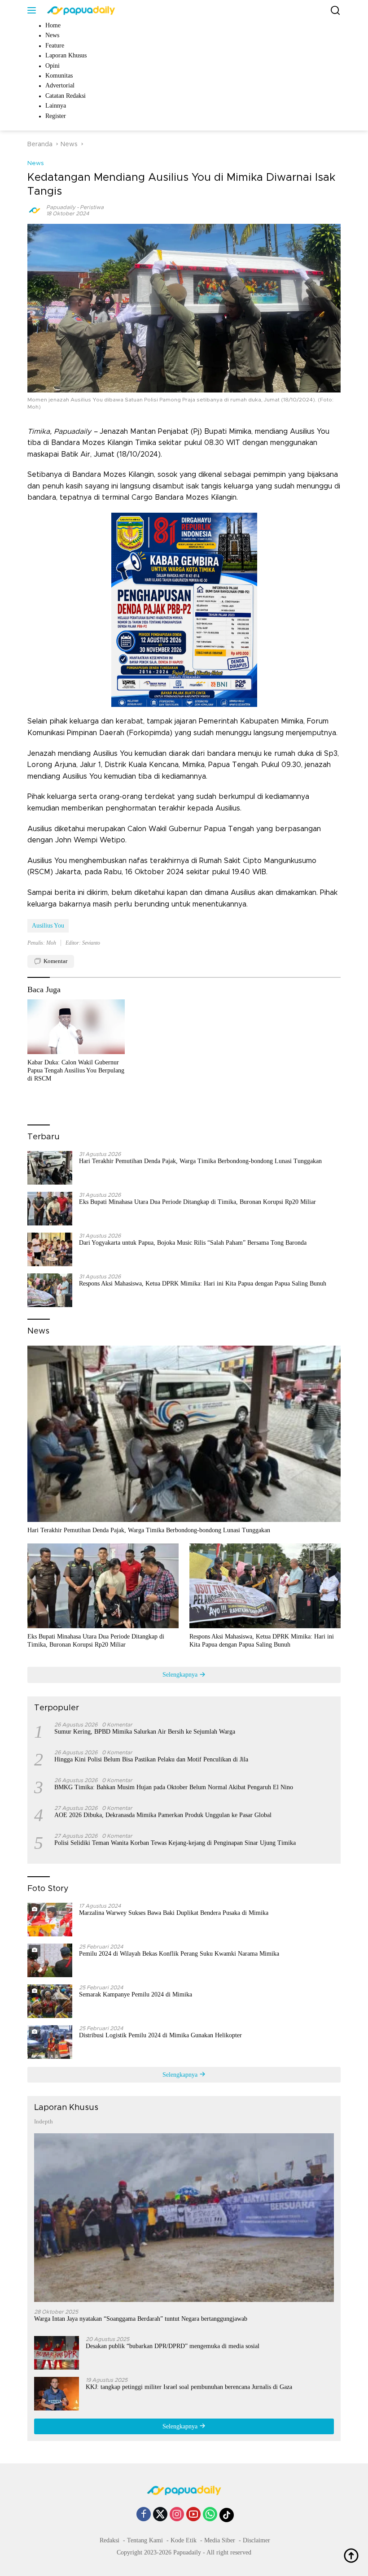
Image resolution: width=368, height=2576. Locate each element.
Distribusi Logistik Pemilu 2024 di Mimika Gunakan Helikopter (160, 2035)
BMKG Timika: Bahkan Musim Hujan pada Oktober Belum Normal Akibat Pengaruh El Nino (174, 1787)
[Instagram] (177, 2515)
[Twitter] (160, 2515)
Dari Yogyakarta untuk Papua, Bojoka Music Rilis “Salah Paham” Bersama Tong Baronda (193, 1243)
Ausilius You (48, 926)
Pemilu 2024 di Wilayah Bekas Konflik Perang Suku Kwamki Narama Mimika (179, 1954)
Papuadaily (61, 207)
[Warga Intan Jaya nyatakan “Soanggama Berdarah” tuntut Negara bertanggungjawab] (184, 2218)
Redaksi (110, 2540)
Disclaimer (256, 2540)
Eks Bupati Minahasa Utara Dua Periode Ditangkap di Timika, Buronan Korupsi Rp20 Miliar (197, 1202)
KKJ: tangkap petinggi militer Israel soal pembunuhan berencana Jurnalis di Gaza (189, 2387)
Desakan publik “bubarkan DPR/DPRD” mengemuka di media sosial (173, 2346)
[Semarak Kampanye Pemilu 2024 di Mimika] (50, 2001)
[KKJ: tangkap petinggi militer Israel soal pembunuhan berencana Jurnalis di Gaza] (57, 2394)
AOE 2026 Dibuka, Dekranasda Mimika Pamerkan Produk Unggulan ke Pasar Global (163, 1815)
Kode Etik (184, 2540)
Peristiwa (92, 207)
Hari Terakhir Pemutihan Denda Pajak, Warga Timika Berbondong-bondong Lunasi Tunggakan (200, 1161)
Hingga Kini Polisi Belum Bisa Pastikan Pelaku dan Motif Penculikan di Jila (151, 1759)
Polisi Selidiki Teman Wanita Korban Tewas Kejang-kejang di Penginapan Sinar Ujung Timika (175, 1843)
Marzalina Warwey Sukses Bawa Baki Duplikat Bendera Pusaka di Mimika (174, 1913)
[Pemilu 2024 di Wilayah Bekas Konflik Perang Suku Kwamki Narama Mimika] (50, 1960)
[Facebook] (144, 2515)
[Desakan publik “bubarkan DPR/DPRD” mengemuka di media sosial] (57, 2353)
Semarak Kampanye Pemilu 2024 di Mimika (136, 1994)
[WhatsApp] (210, 2515)
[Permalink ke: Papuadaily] (35, 210)
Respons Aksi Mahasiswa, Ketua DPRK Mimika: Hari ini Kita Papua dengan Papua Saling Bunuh (203, 1284)
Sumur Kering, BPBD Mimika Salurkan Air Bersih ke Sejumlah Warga (145, 1732)
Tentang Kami (145, 2540)
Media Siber (220, 2540)
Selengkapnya (181, 1675)
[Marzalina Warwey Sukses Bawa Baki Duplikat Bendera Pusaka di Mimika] (50, 1920)
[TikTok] (227, 2515)
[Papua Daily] (80, 10)
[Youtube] (193, 2515)
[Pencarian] (335, 11)
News (36, 163)
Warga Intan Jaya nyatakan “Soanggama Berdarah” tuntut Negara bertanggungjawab (141, 2319)
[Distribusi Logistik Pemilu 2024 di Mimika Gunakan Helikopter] (50, 2042)
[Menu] (33, 10)
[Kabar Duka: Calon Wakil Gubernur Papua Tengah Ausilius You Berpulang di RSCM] (76, 1027)
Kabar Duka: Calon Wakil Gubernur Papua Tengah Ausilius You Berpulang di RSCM (76, 1070)
